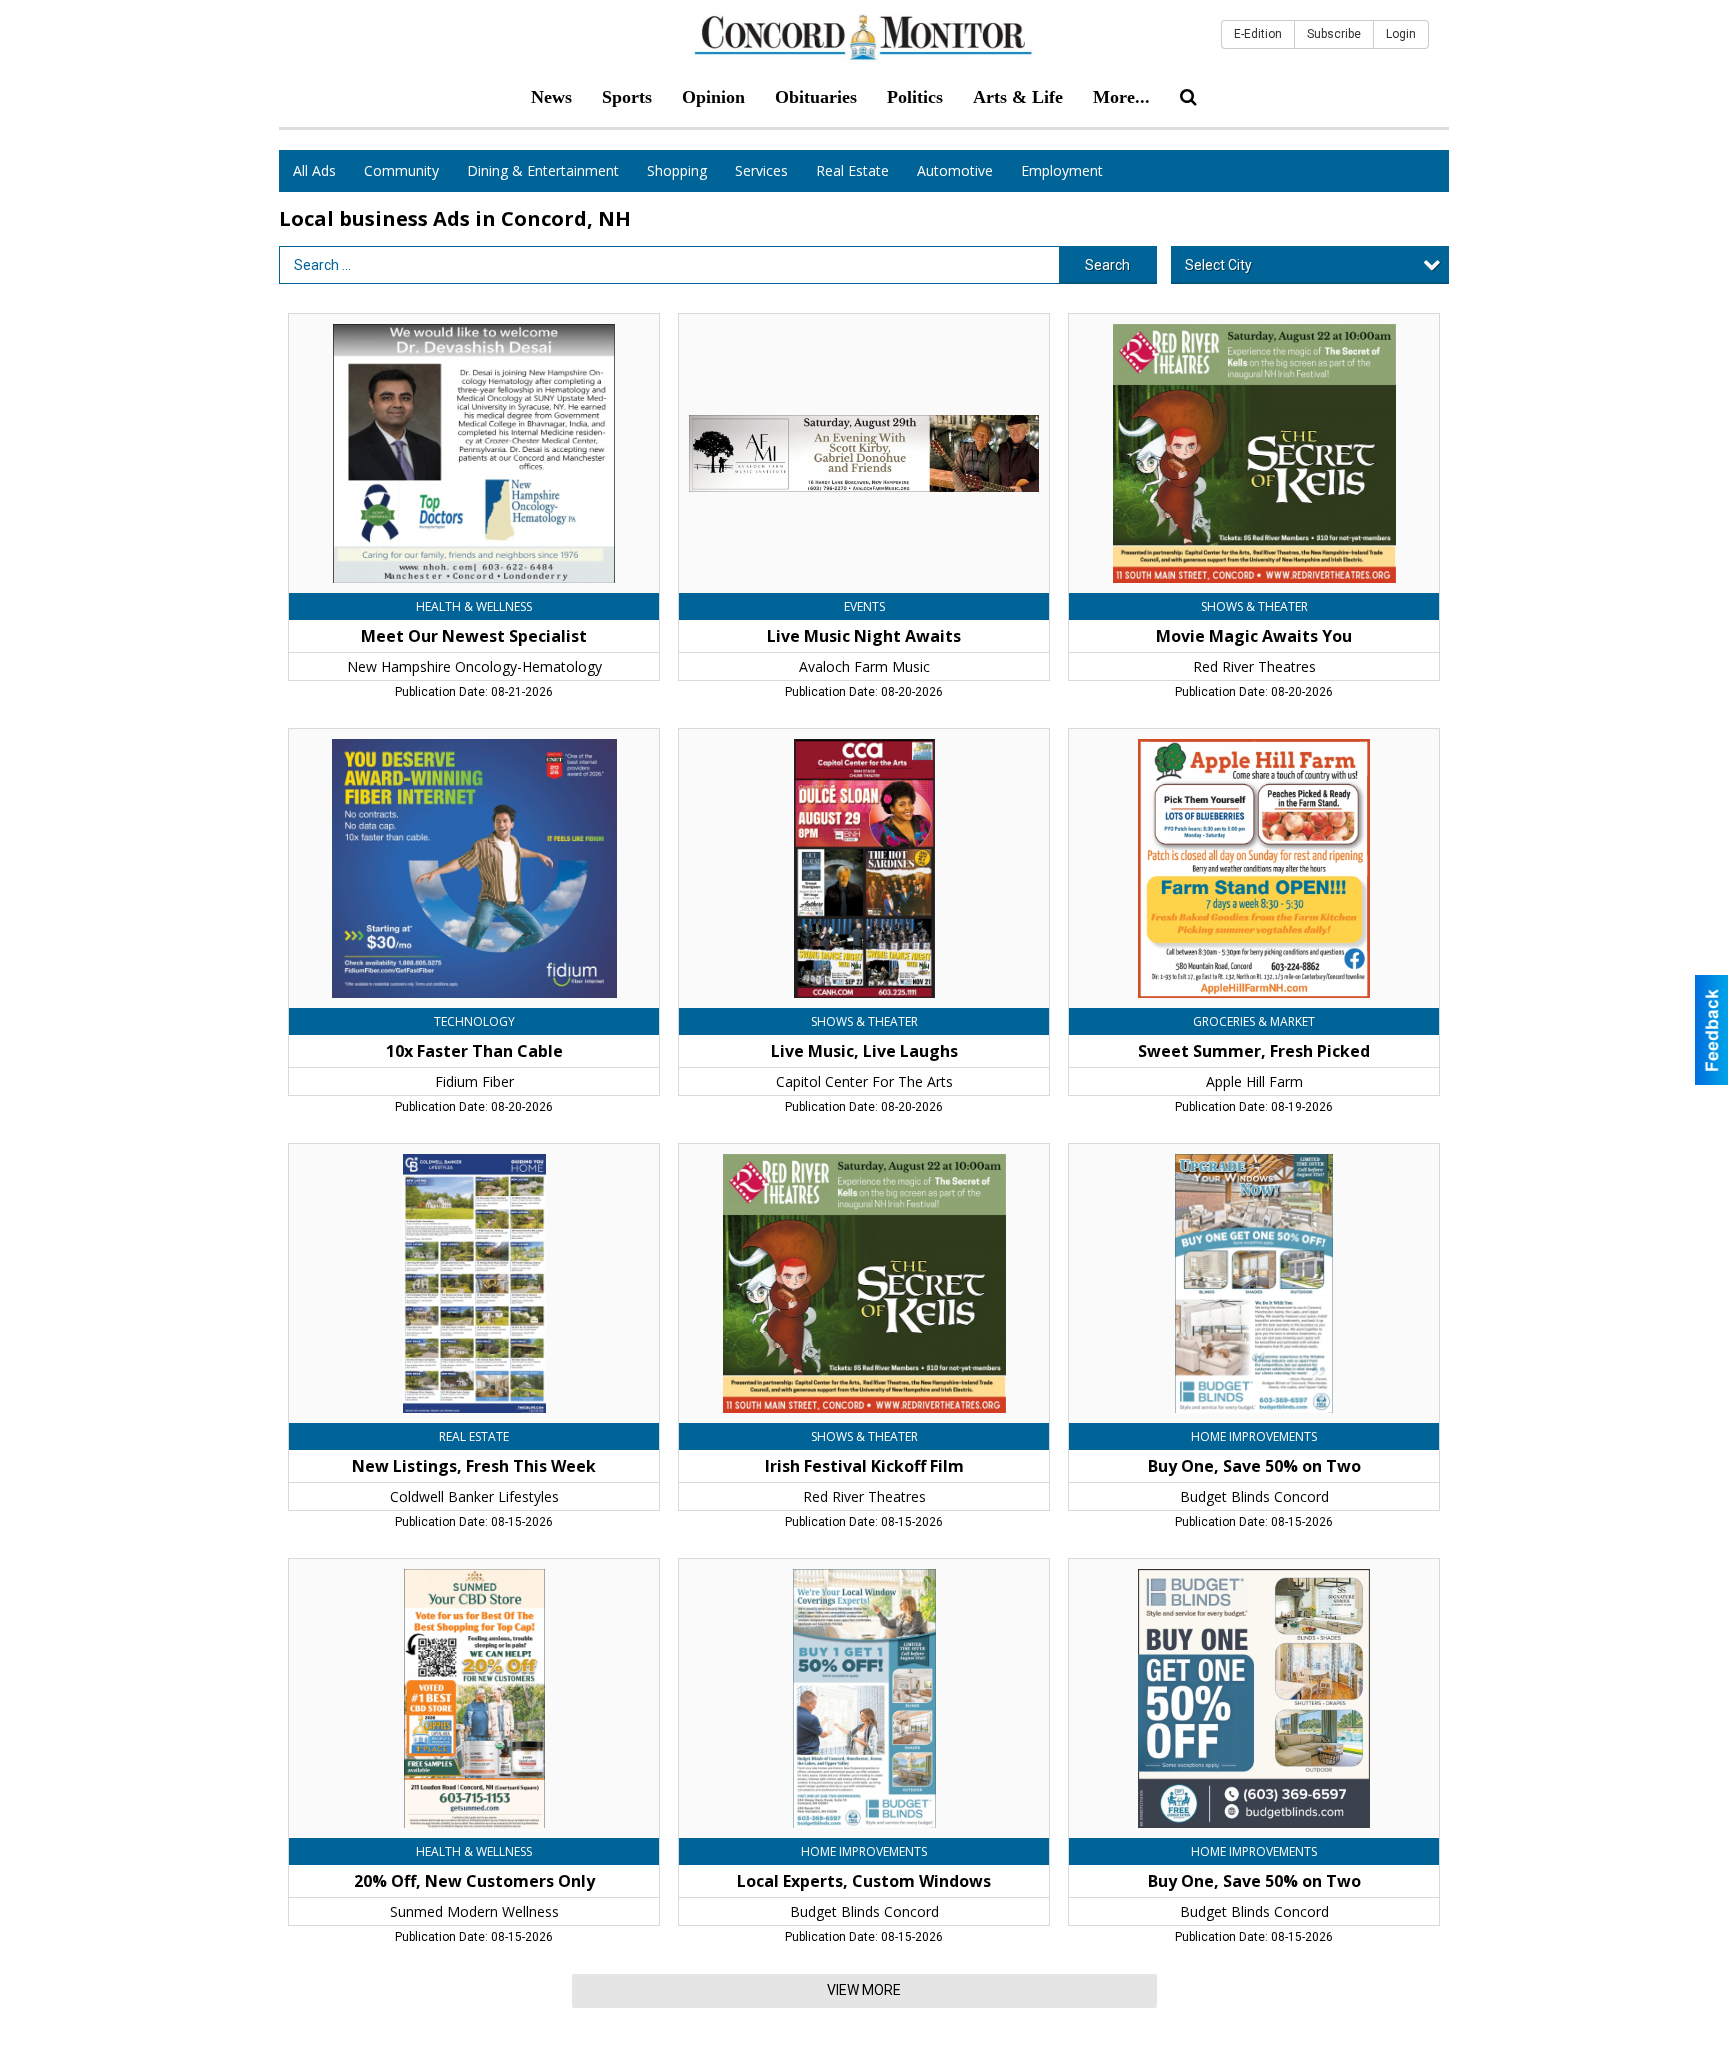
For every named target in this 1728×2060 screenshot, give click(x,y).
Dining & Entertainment (543, 170)
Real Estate (852, 170)
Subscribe (1334, 34)
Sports (627, 97)
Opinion (713, 97)
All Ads (314, 170)
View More (864, 1990)
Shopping (677, 170)
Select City (1218, 265)
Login (1401, 34)
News (551, 97)
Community (401, 170)
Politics (915, 97)
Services (761, 170)
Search (1107, 265)
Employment (1062, 170)
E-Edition (1258, 34)
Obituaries (816, 97)
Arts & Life (1018, 97)
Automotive (955, 170)
